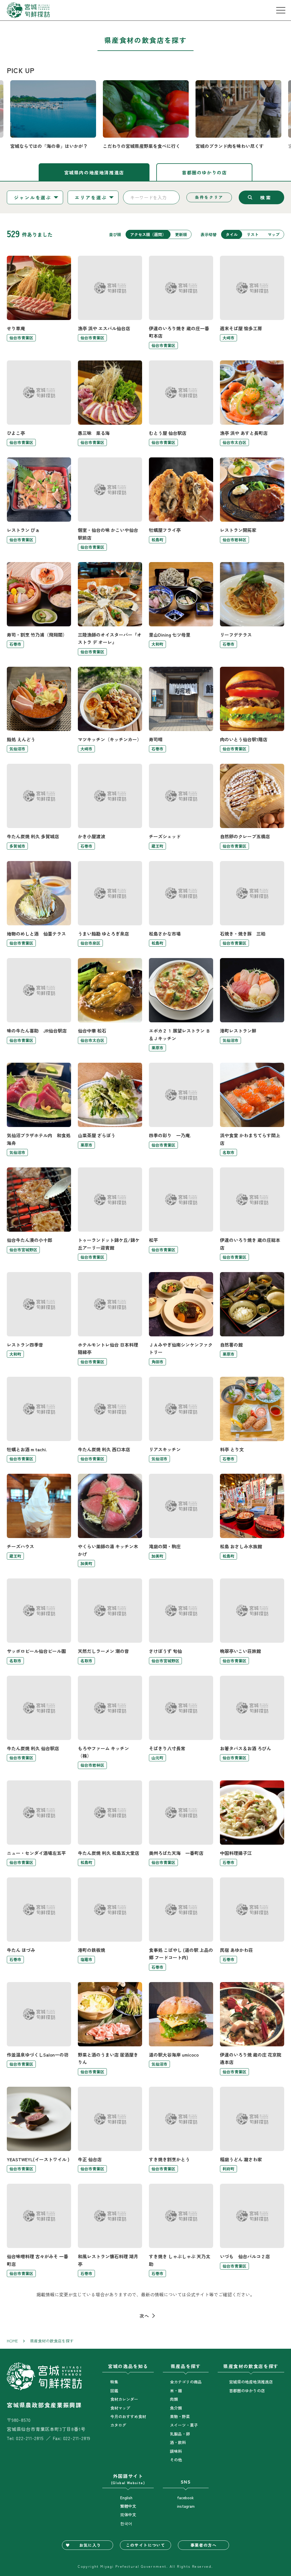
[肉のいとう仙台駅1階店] (252, 710)
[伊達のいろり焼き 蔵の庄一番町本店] (181, 302)
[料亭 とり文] (252, 1420)
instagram (186, 2506)
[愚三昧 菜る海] (110, 403)
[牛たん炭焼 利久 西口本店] (110, 1420)
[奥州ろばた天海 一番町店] (181, 1823)
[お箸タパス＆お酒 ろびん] (252, 1722)
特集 (114, 2382)
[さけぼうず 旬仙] (181, 1621)
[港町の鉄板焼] (110, 1924)
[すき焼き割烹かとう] (181, 2130)
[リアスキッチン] (181, 1420)
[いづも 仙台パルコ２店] (252, 2230)
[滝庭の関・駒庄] (181, 1520)
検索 (266, 197)
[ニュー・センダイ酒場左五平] (39, 1823)
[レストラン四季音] (39, 1319)
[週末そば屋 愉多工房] (252, 302)
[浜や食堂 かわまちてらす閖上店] (252, 1109)
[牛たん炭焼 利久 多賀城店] (39, 807)
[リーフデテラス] (252, 609)
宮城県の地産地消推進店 (251, 2382)
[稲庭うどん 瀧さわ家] (252, 2130)
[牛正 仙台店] (110, 2130)
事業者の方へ (203, 2545)
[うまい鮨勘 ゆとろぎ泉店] (110, 904)
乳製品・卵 (180, 2434)
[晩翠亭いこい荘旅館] (252, 1621)
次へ (144, 2316)
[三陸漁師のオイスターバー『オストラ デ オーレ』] (110, 609)
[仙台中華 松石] (110, 1005)
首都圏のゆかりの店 (204, 172)
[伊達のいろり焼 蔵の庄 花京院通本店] (252, 2029)
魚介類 (176, 2408)
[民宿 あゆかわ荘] (252, 1924)
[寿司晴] (181, 710)
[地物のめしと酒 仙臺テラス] (39, 904)
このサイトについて (146, 2545)
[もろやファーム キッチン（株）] (110, 1722)
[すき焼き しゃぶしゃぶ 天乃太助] (181, 2230)
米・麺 (176, 2391)
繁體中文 (128, 2506)
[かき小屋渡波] (110, 807)
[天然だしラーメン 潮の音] (110, 1621)
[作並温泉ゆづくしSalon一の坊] (39, 2029)
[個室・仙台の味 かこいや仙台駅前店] (110, 504)
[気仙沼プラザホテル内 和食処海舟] (39, 1109)
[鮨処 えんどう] (39, 710)
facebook (185, 2497)
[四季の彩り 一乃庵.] (181, 1109)
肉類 (174, 2399)
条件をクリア (209, 197)
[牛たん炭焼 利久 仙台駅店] (39, 1722)
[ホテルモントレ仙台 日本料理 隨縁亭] (110, 1319)
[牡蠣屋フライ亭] (181, 504)
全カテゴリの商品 (186, 2382)
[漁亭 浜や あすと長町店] (252, 403)
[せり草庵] (39, 302)
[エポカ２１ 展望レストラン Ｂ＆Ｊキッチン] (181, 1005)
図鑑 (114, 2391)
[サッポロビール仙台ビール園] (39, 1621)
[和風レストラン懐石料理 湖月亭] (110, 2230)
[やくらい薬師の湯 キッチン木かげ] (110, 1520)
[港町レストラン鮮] (252, 1005)
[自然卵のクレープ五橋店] (252, 807)
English (126, 2497)
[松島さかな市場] (181, 904)
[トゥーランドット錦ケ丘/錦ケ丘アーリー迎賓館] (110, 1214)
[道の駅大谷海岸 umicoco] (181, 2029)
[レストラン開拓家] (252, 504)
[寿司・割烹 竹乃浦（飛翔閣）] (39, 609)
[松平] (181, 1214)
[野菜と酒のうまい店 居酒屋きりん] (110, 2029)
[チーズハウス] (39, 1520)
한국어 (126, 2523)
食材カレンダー (124, 2399)
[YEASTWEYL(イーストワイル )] (39, 2130)
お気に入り (90, 2545)
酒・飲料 (178, 2442)
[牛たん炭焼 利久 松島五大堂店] (110, 1823)
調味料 (176, 2451)
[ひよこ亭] (39, 403)
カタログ (118, 2425)
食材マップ (120, 2408)
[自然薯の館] (252, 1319)
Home (12, 2341)
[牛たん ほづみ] (39, 1924)
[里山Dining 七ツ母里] (181, 609)
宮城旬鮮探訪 (28, 10)
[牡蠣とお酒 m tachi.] (39, 1420)
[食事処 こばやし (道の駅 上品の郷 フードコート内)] (181, 1924)
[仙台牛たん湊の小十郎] (39, 1214)
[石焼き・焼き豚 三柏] (252, 904)
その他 (176, 2460)
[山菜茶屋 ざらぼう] (110, 1109)
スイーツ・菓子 (184, 2425)
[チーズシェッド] (181, 807)
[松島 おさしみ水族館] (252, 1520)
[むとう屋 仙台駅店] (181, 403)
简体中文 (128, 2515)
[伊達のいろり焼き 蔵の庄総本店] (252, 1214)
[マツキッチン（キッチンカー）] (110, 710)
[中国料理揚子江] (252, 1823)
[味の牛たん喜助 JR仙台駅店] (39, 1005)
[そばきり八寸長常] (181, 1722)
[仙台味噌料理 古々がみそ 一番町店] (39, 2230)
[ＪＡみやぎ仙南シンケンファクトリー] (181, 1319)
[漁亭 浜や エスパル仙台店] (110, 302)
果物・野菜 (180, 2416)
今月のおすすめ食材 (128, 2416)
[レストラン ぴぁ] (39, 504)
